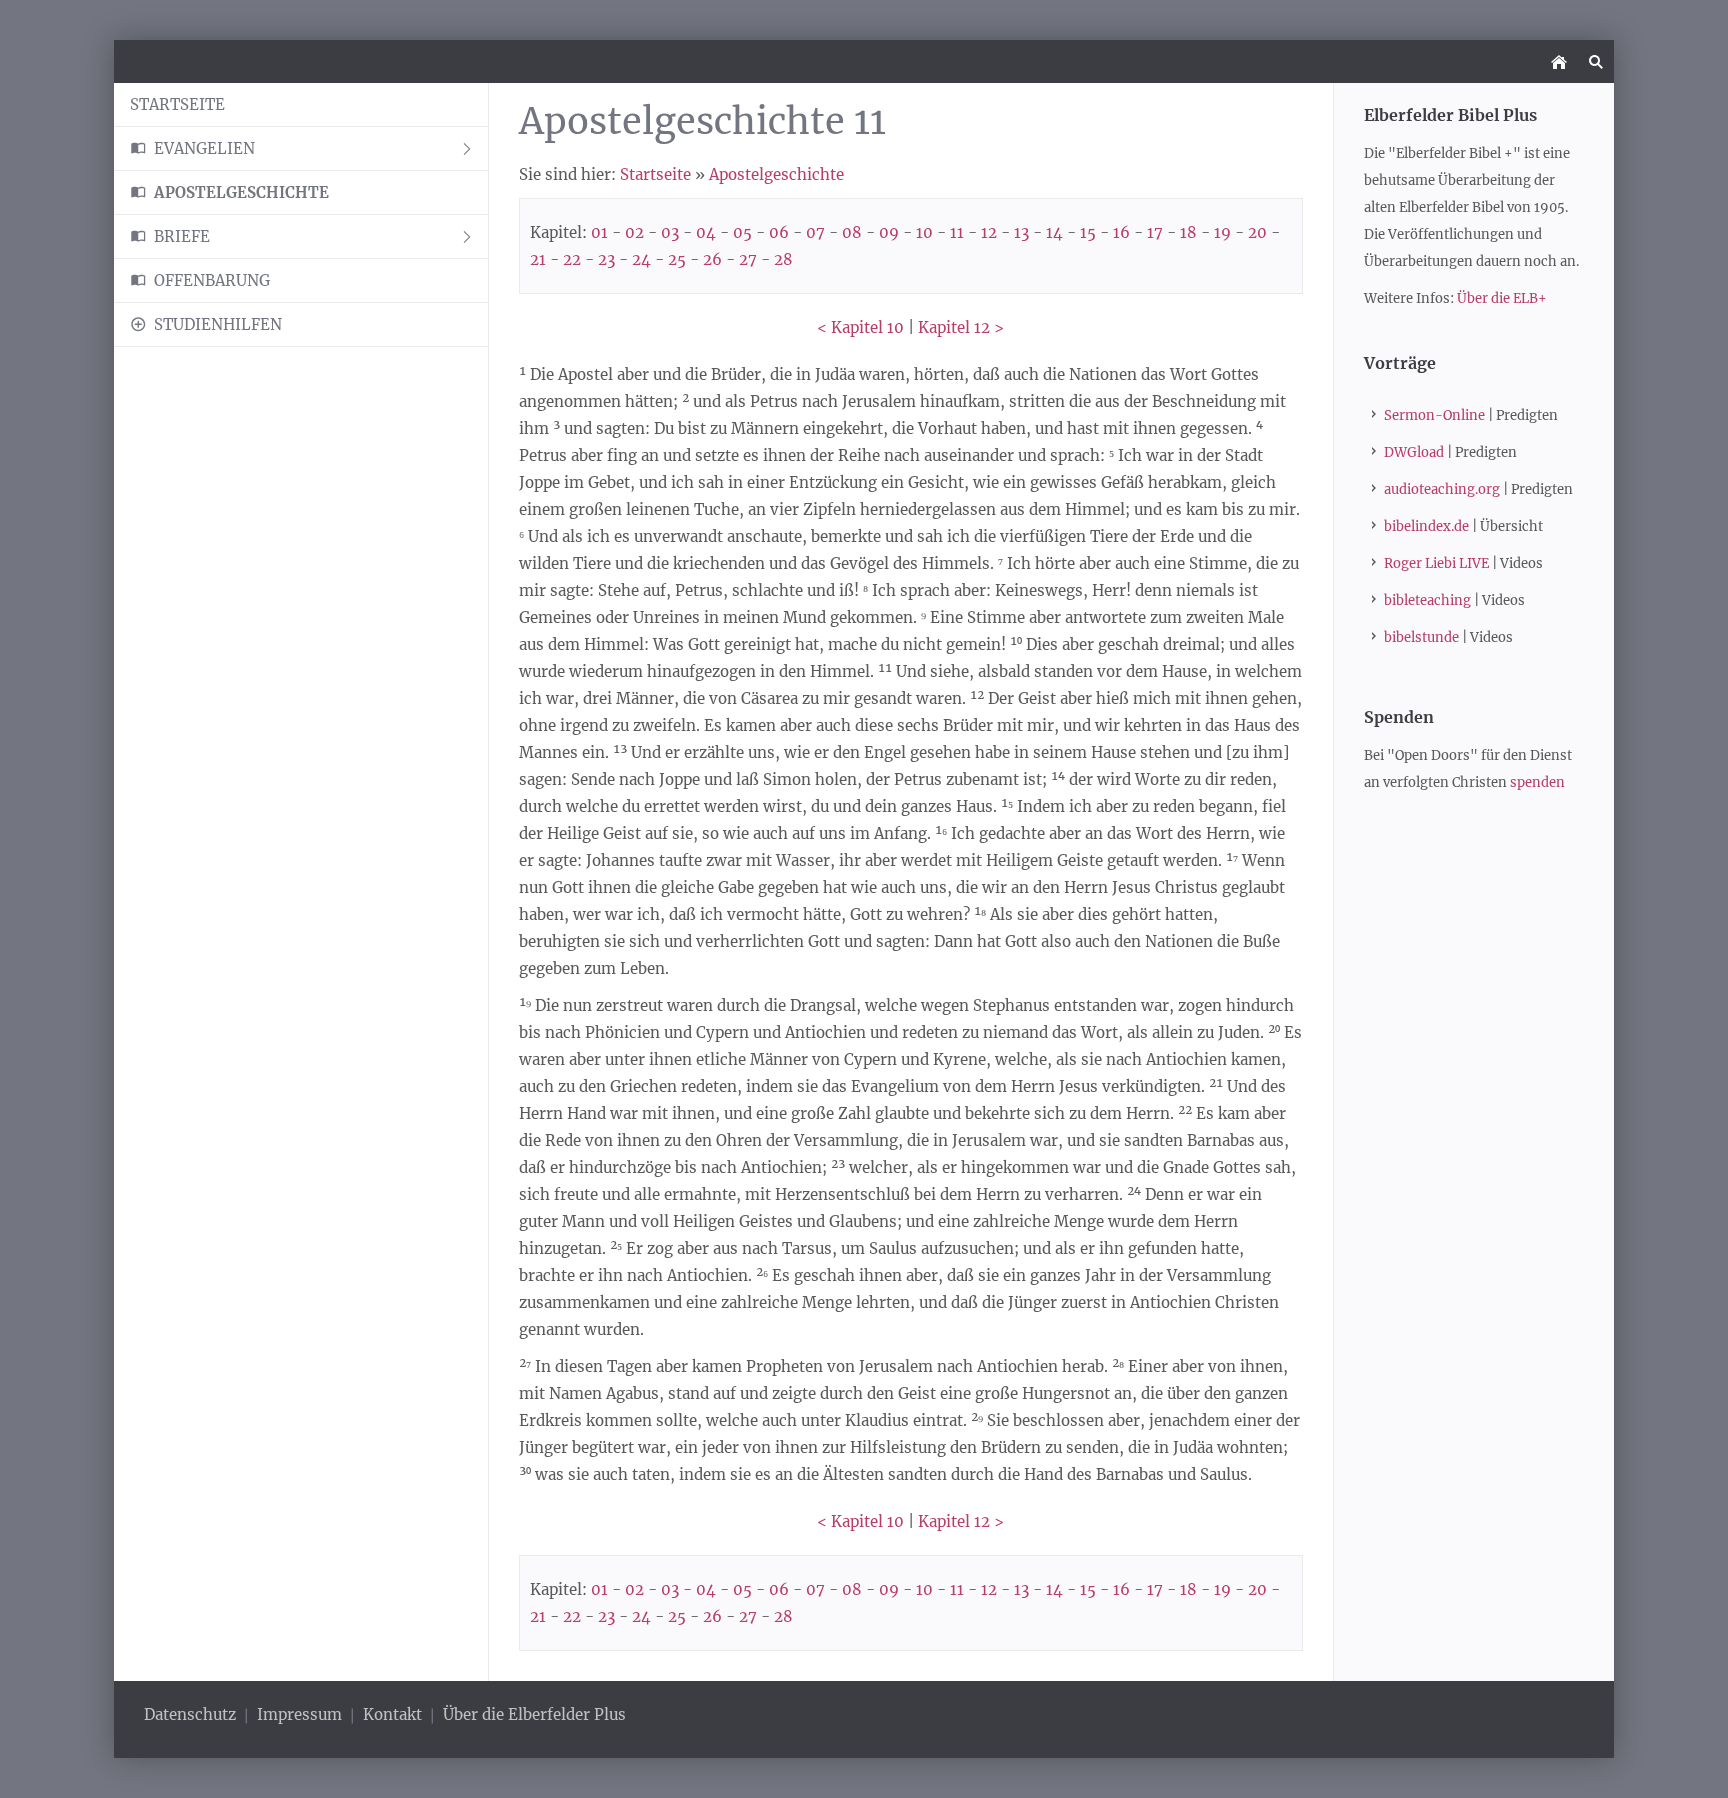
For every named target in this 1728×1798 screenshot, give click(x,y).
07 (815, 232)
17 (1155, 232)
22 (572, 259)
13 (1021, 232)
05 (742, 232)
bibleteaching (1427, 600)
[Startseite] (1558, 61)
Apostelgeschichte (776, 174)
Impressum (299, 1714)
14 (1054, 232)
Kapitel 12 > (961, 327)
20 (1257, 232)
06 (779, 232)
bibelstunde (1421, 637)
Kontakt (392, 1714)
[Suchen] (1595, 61)
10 (924, 232)
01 (599, 232)
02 (634, 232)
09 (889, 232)
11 (957, 232)
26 (712, 259)
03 (670, 232)
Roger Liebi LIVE (1436, 563)
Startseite (655, 174)
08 (852, 232)
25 (677, 259)
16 (1121, 232)
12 (989, 232)
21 (538, 259)
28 (783, 259)
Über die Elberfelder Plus (534, 1714)
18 (1188, 232)
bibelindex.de (1426, 526)
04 (706, 232)
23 (606, 259)
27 (748, 259)
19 (1222, 232)
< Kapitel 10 (860, 327)
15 (1088, 232)
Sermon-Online (1434, 415)
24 (641, 259)
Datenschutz (192, 1714)
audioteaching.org (1442, 489)
